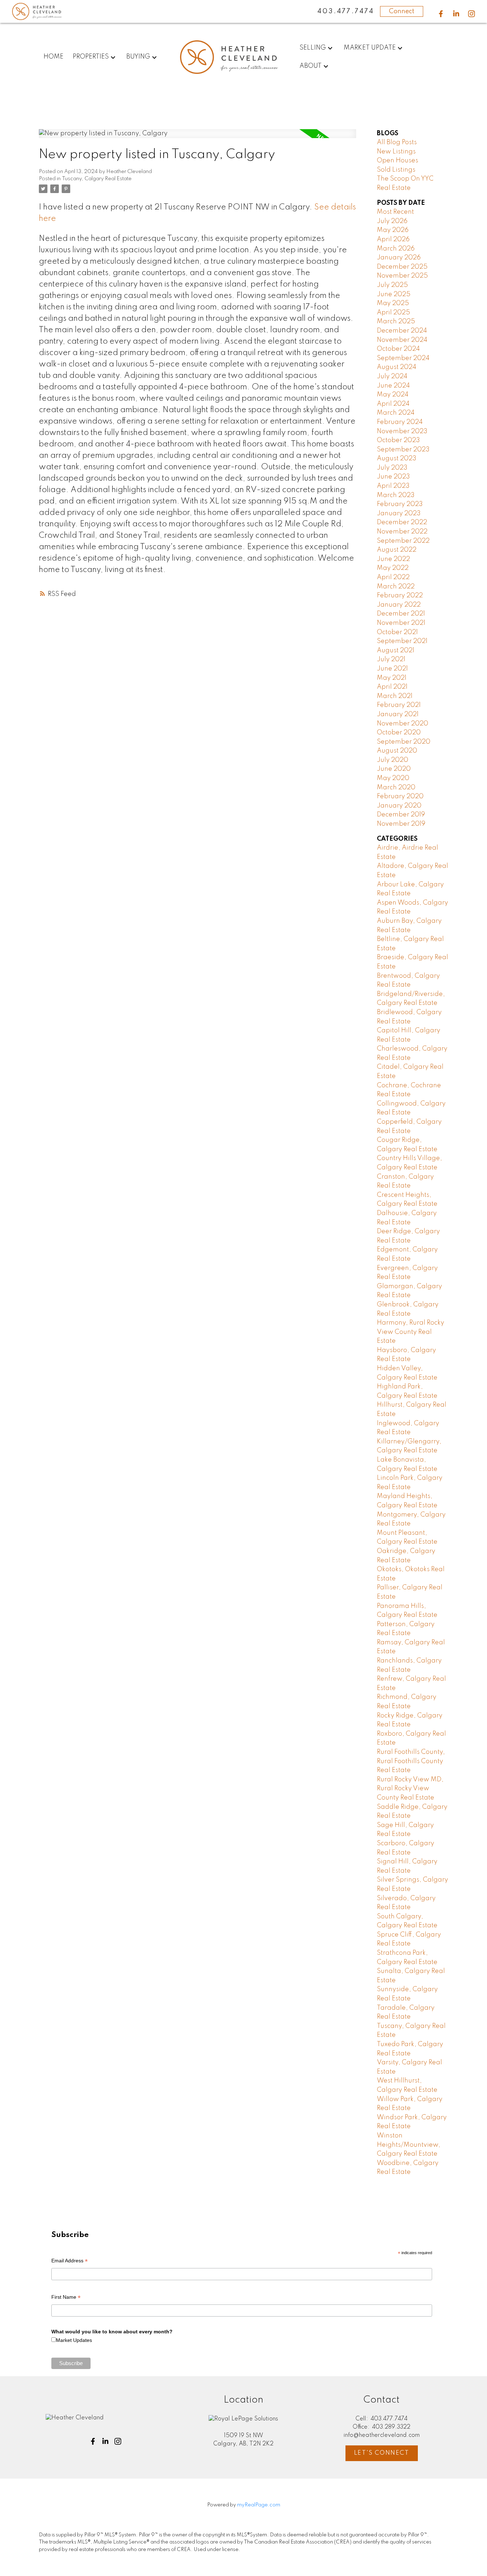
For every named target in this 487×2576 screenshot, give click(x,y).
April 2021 (392, 687)
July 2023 (392, 468)
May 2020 (393, 778)
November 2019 (401, 824)
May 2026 (393, 230)
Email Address (70, 2261)
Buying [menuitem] (138, 57)
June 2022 (393, 559)
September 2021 (402, 641)
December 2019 (401, 815)
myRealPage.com (259, 2505)
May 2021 (392, 678)
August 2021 (396, 651)
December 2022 (402, 522)
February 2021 (399, 705)
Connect (402, 11)
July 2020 (393, 760)
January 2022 (399, 605)
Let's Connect (382, 2453)
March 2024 (396, 413)
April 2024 (393, 404)
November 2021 (401, 623)
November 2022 (402, 532)
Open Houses (398, 161)
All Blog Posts (397, 142)
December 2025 (402, 267)
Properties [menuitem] (91, 57)
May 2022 (393, 568)
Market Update (370, 48)
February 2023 (400, 504)
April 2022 (393, 577)
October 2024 (398, 349)
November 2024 (402, 340)
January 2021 (398, 714)
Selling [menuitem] (313, 48)
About (311, 66)
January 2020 (399, 806)
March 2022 (396, 587)
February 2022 (400, 596)
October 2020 (399, 733)
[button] (441, 14)
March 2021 (395, 696)
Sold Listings (396, 170)
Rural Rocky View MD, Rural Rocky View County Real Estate (410, 1789)
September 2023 (403, 450)
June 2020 (394, 769)
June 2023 (393, 477)
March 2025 (396, 322)
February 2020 (400, 796)
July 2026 (392, 221)
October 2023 (398, 440)
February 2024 (400, 422)
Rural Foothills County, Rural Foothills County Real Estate (411, 1761)
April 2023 (393, 486)
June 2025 (394, 294)
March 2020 (396, 788)
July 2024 (392, 376)
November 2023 (402, 431)
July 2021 (391, 659)
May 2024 (393, 395)
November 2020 (403, 724)
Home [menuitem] (53, 57)
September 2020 (404, 742)
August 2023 (397, 459)
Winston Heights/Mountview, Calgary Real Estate (409, 2145)
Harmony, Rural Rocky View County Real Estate (411, 1332)
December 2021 (401, 614)
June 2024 (393, 386)
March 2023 (396, 495)
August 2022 (397, 550)
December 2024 (402, 331)
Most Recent (395, 212)
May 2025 (393, 303)
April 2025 (393, 313)
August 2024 (397, 367)
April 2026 (393, 239)
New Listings (396, 152)
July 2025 (392, 285)
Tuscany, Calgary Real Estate (97, 179)
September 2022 (403, 541)
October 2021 (397, 632)
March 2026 (396, 249)
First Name (66, 2298)
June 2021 (392, 669)
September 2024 (403, 358)
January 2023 (399, 513)
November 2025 (402, 276)
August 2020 (397, 751)
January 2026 (399, 258)
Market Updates (74, 2340)
